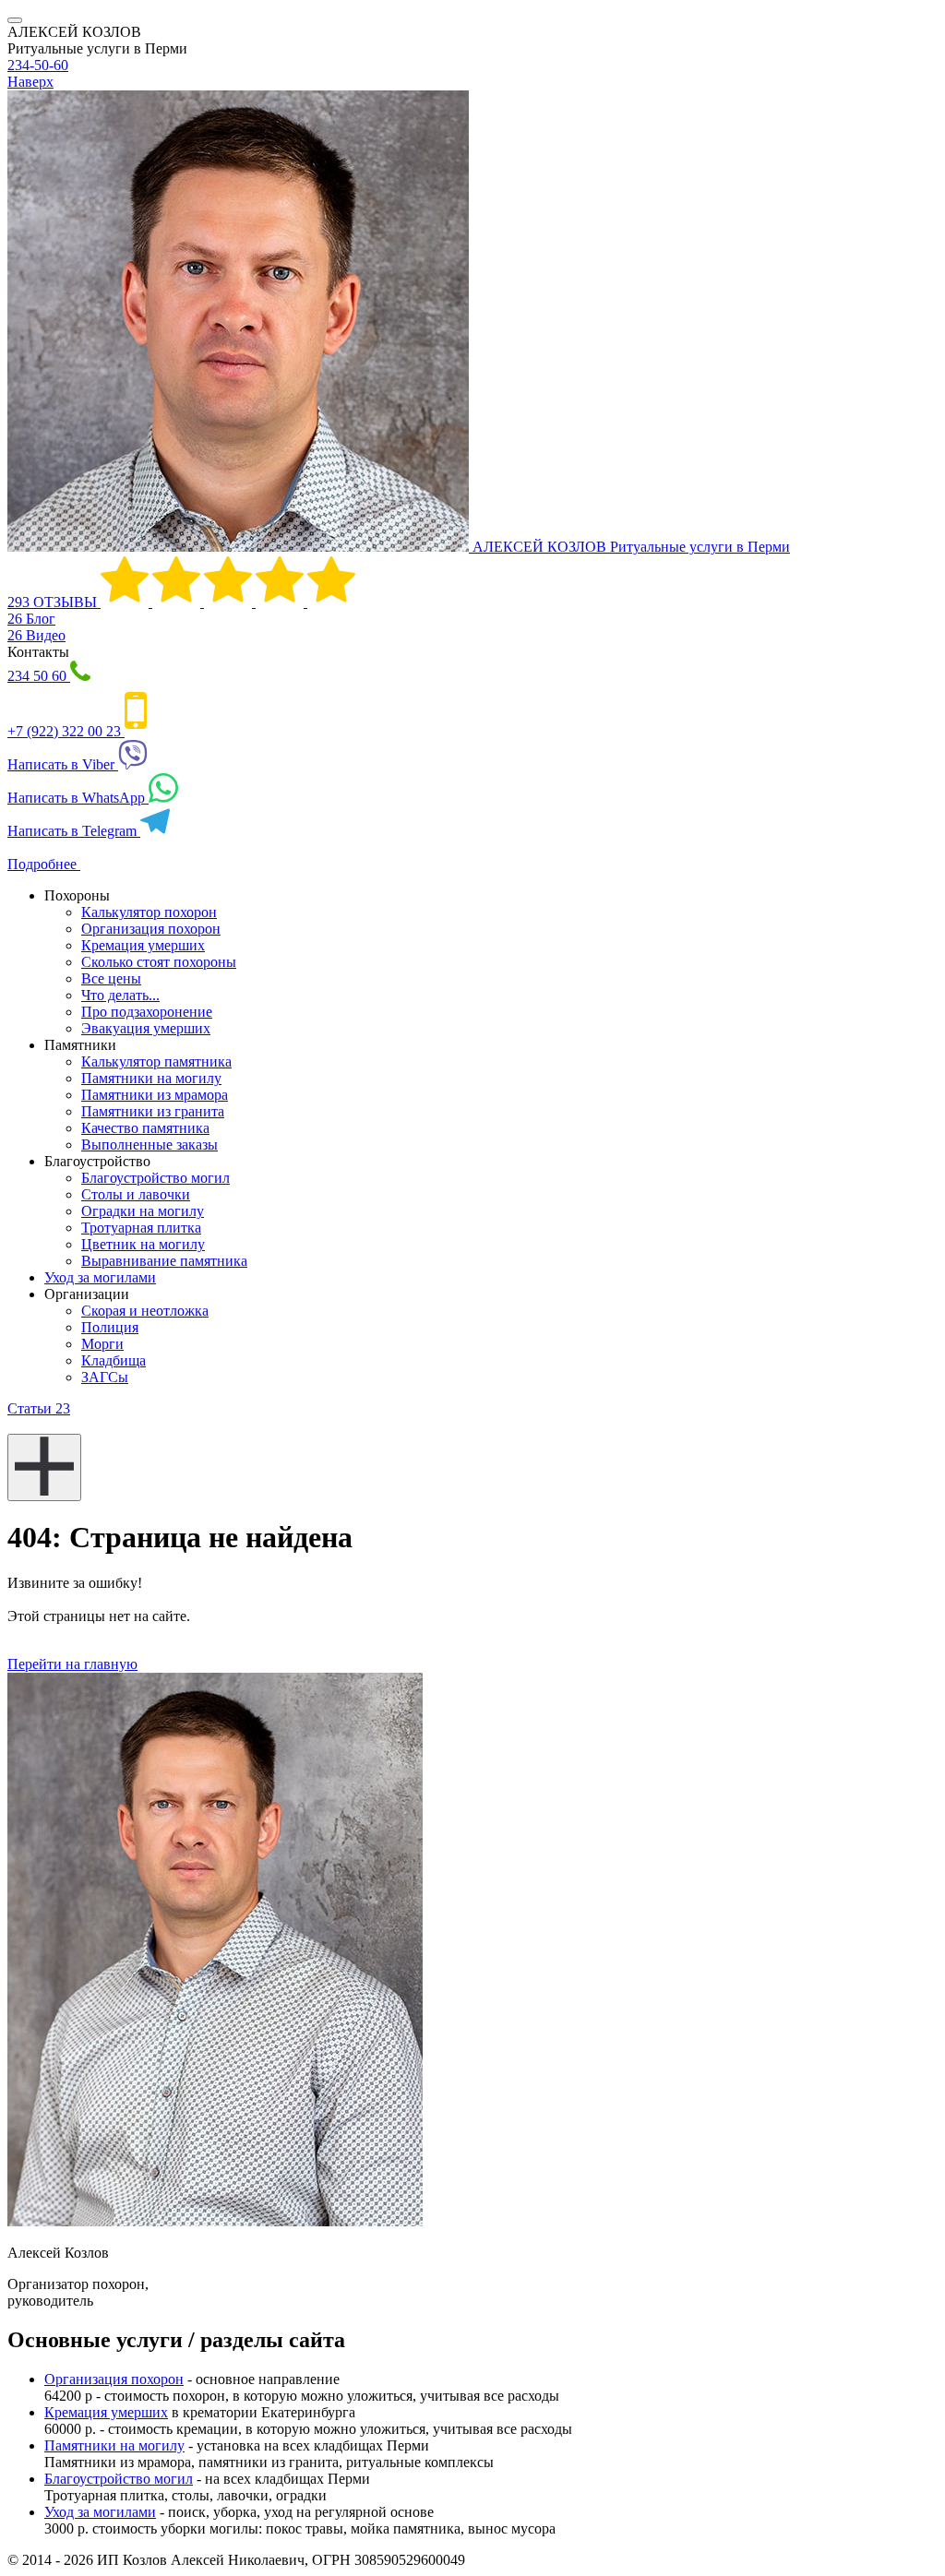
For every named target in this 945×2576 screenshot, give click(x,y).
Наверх (30, 82)
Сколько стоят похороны (159, 962)
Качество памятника (145, 1128)
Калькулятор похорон (149, 912)
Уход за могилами (100, 1277)
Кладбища (114, 1360)
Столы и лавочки (136, 1194)
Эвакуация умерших (146, 1028)
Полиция (110, 1327)
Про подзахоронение (147, 1012)
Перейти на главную (72, 1664)
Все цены (111, 978)
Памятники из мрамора (155, 1095)
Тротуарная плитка (141, 1228)
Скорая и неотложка (145, 1311)
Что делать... (120, 995)
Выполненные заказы (150, 1145)
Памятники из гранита (153, 1111)
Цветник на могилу (143, 1244)
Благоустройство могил (156, 1178)
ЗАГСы (105, 1377)
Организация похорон (151, 929)
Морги (102, 1344)
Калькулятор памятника (156, 1061)
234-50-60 (38, 65)
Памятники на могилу (151, 1078)
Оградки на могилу (143, 1211)
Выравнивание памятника (164, 1261)
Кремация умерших (143, 945)
